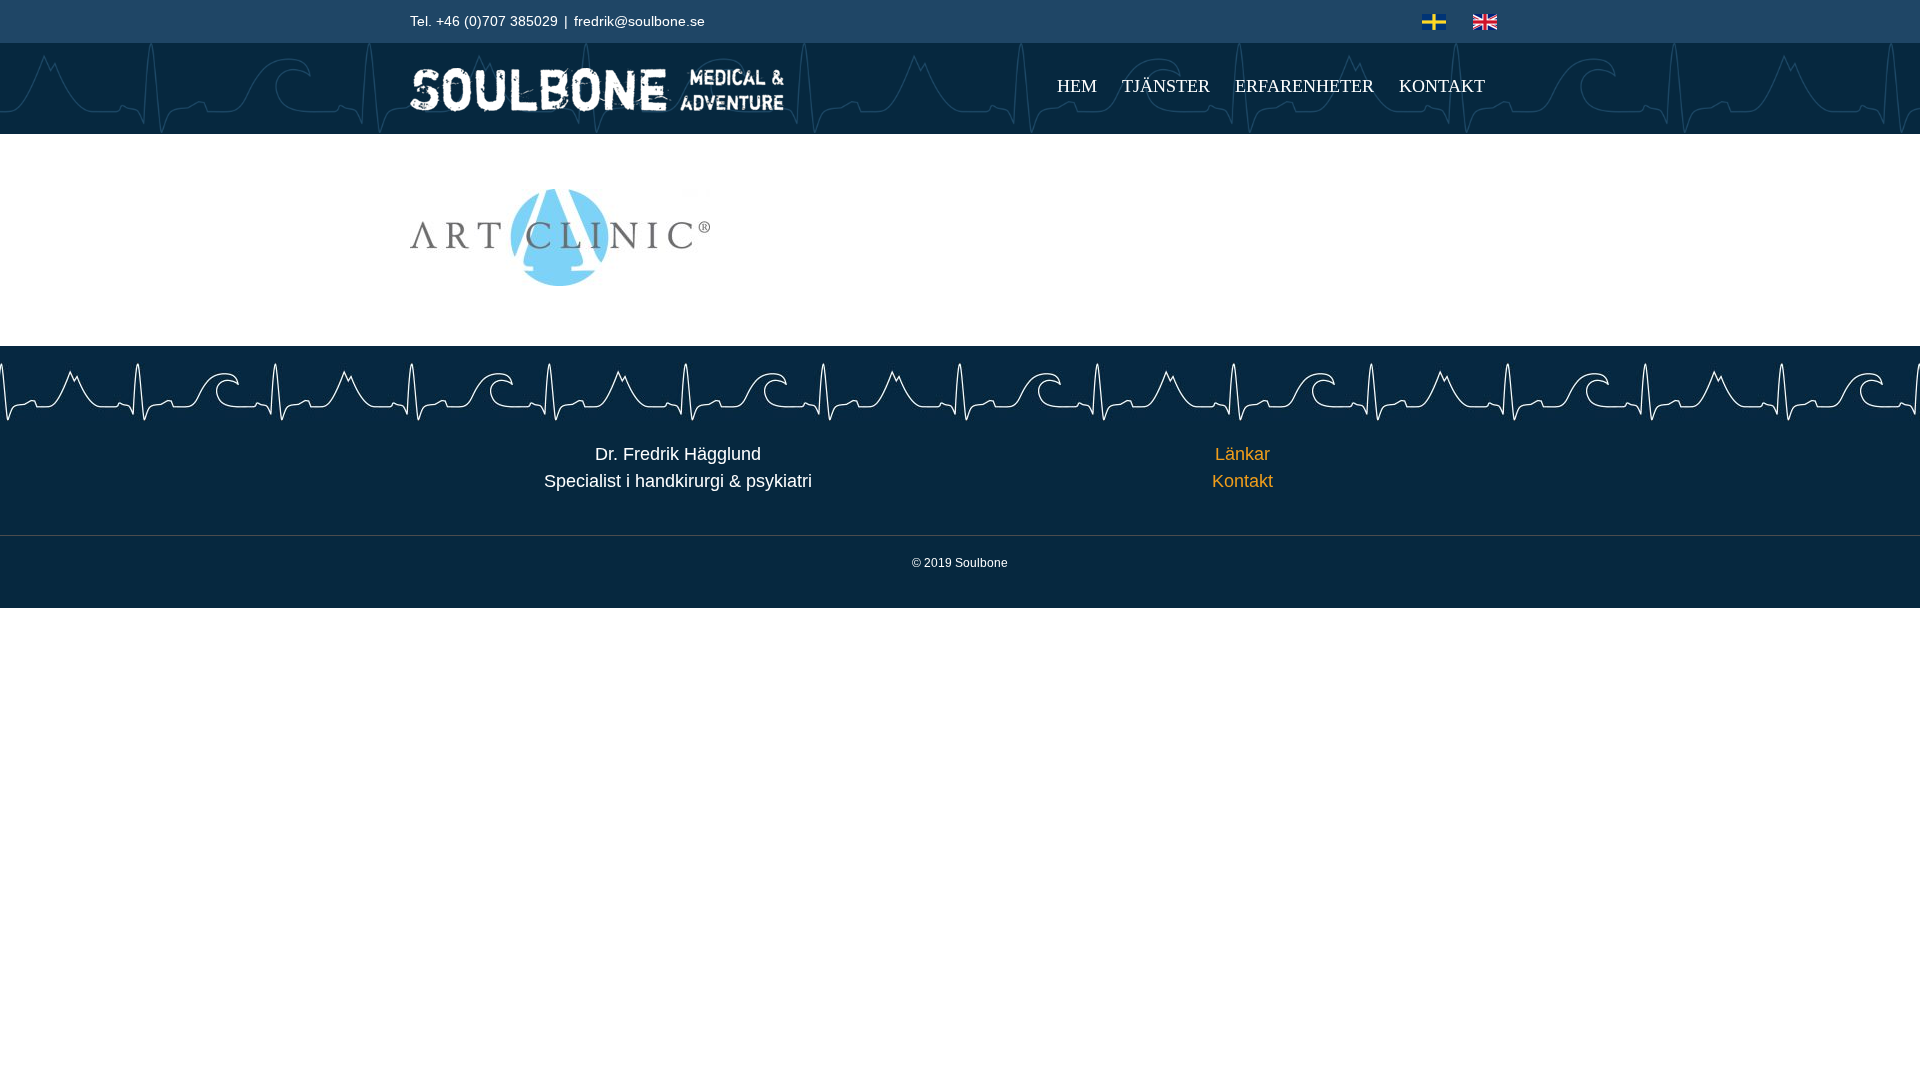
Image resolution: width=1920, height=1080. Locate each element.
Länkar (1242, 454)
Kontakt (1242, 481)
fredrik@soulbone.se (639, 21)
